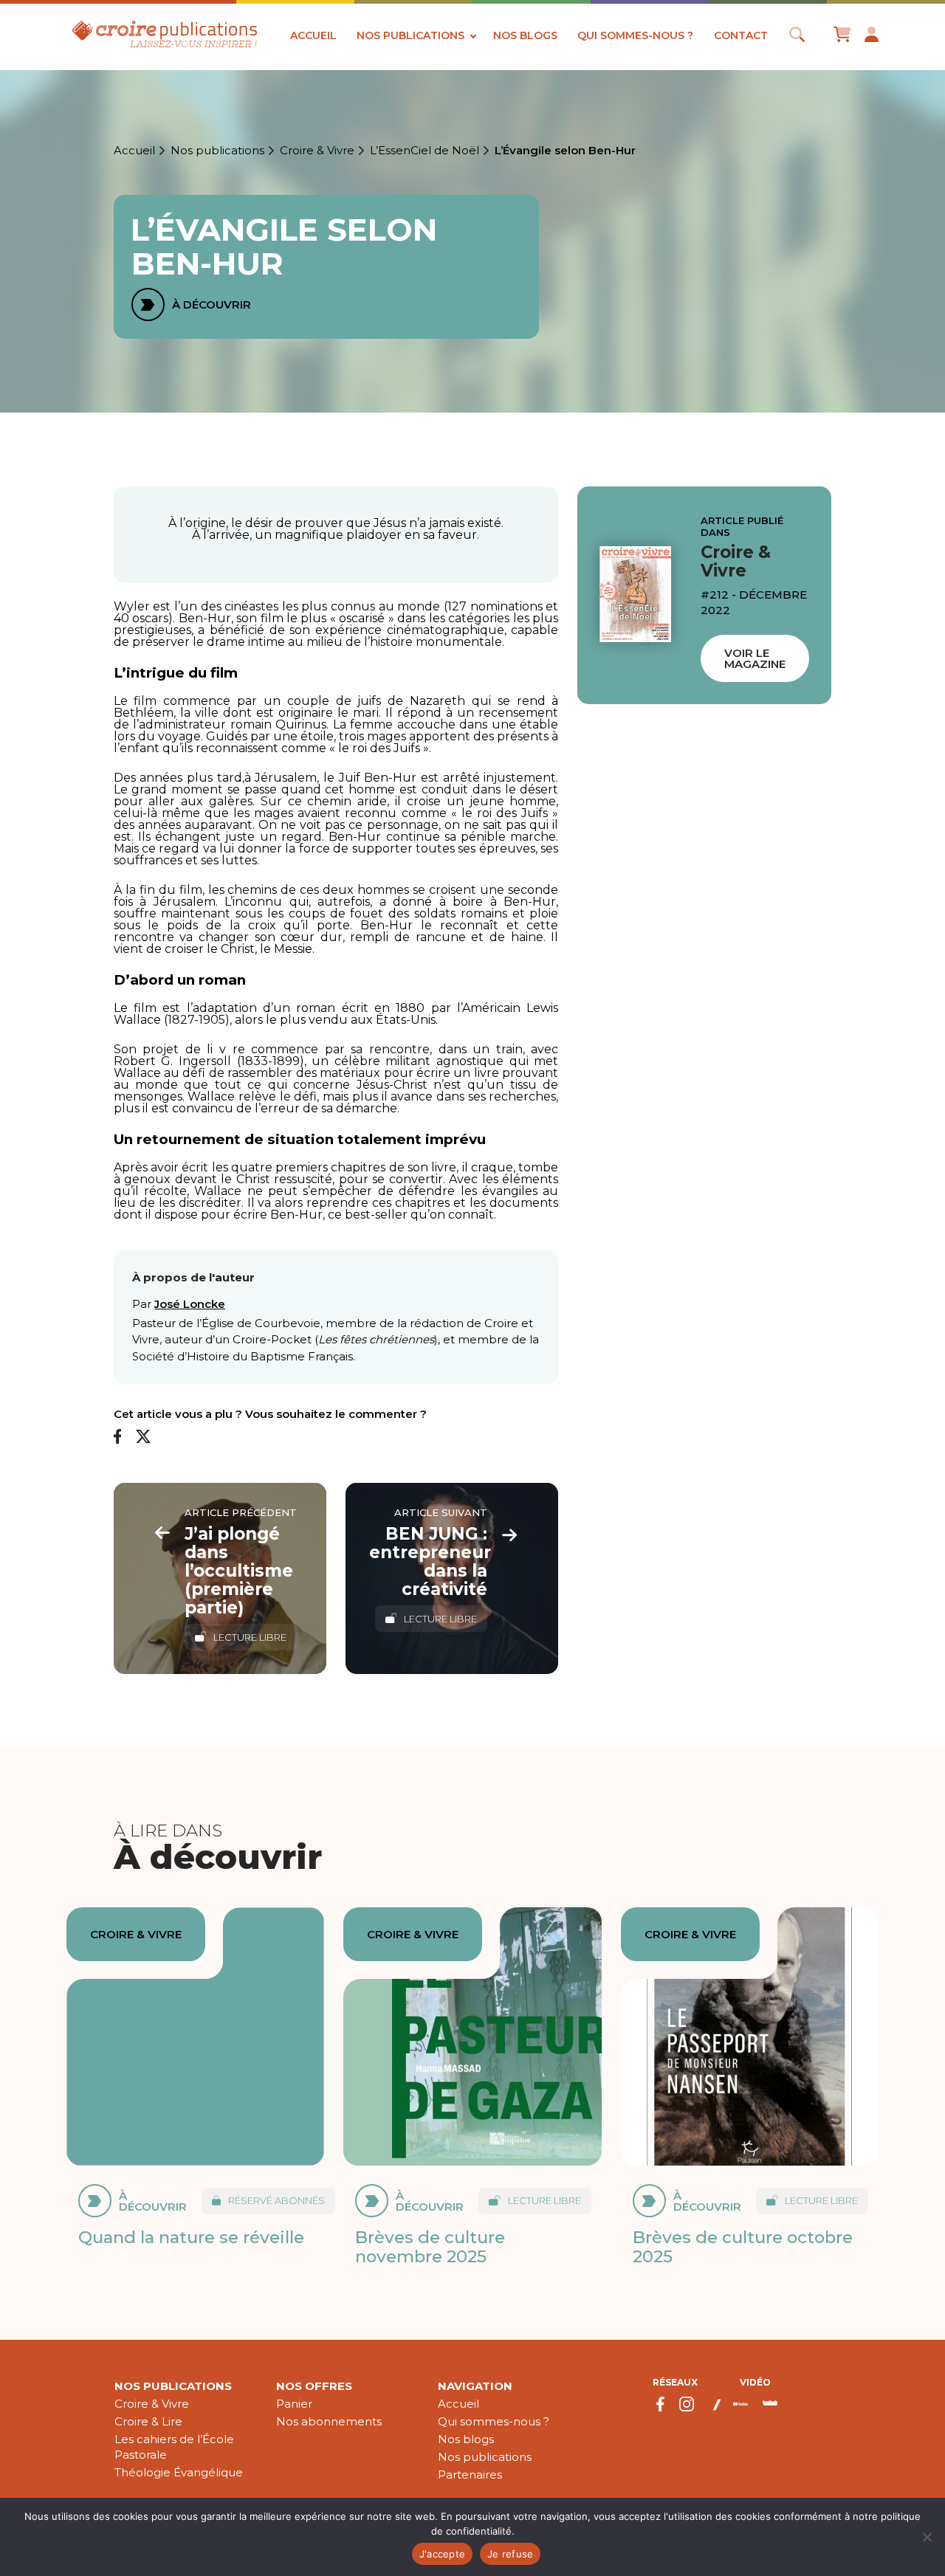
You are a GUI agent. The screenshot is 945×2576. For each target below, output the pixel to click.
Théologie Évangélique (179, 2472)
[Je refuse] (927, 2537)
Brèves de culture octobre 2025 (743, 2246)
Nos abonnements (329, 2421)
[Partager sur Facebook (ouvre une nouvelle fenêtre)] (118, 1437)
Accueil (313, 35)
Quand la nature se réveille (191, 2237)
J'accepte (442, 2554)
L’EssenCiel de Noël (425, 151)
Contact (741, 35)
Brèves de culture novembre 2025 (430, 2246)
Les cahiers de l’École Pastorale (174, 2447)
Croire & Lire (148, 2421)
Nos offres (314, 2386)
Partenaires (470, 2475)
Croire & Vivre (317, 151)
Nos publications (410, 35)
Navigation (475, 2386)
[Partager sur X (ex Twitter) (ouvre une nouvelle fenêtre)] (143, 1437)
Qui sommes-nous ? (635, 35)
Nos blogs (525, 35)
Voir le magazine (755, 659)
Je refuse (510, 2554)
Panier (294, 2404)
